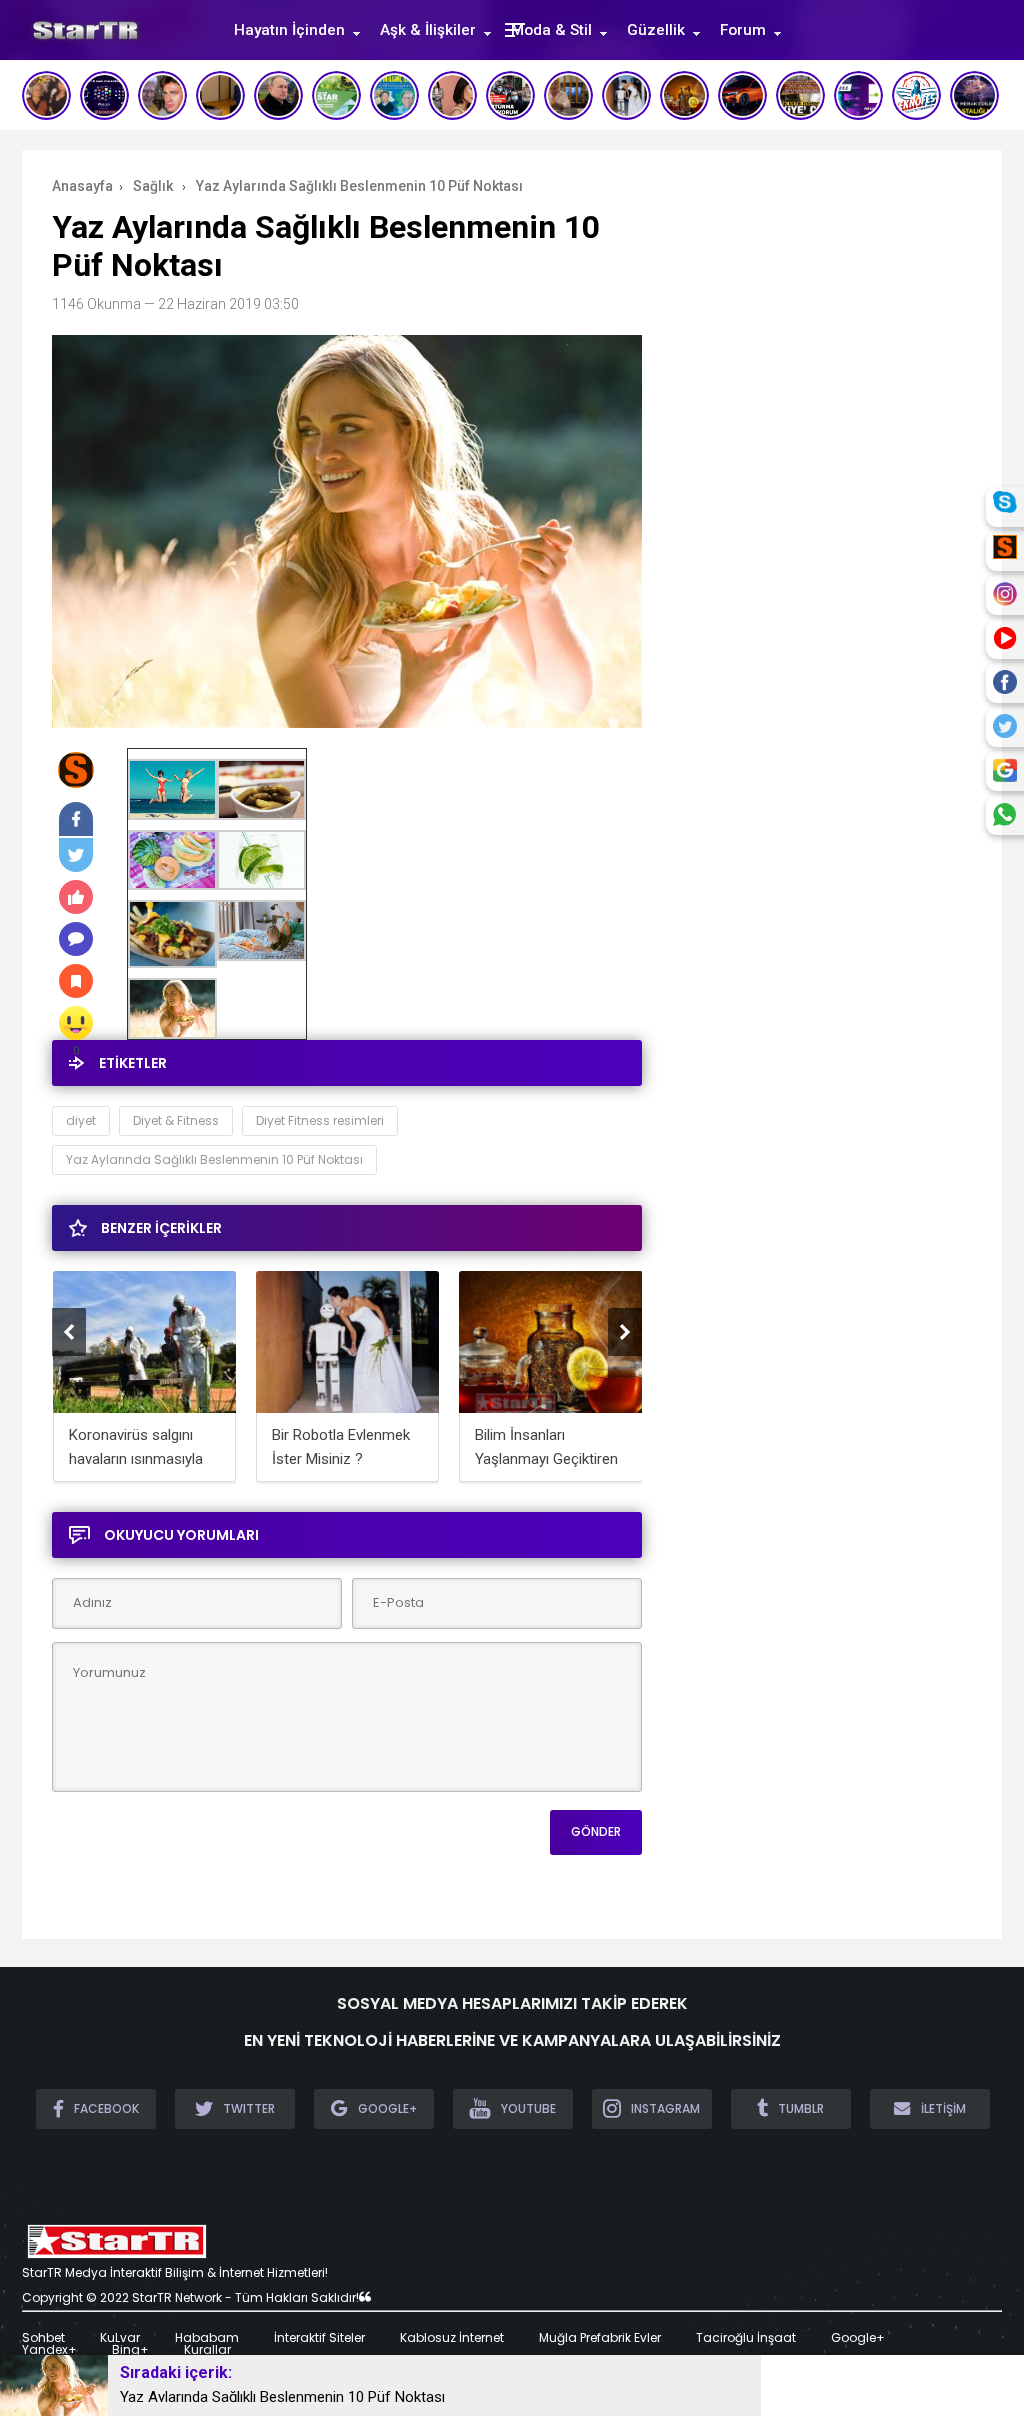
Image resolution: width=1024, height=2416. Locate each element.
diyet (81, 1120)
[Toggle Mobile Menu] (512, 28)
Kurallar (207, 2350)
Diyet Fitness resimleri (320, 1120)
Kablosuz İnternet (452, 2338)
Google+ (858, 2338)
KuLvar (120, 2338)
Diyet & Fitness (176, 1120)
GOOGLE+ (387, 2108)
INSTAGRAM (665, 2108)
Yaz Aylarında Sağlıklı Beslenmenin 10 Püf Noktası (214, 1159)
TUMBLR (801, 2108)
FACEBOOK (106, 2108)
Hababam (207, 2338)
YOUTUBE (528, 2108)
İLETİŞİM (943, 2108)
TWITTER (249, 2108)
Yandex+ (49, 2350)
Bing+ (130, 2350)
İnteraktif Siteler (319, 2338)
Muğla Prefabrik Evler (600, 2338)
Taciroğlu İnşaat (746, 2338)
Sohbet (43, 2338)
